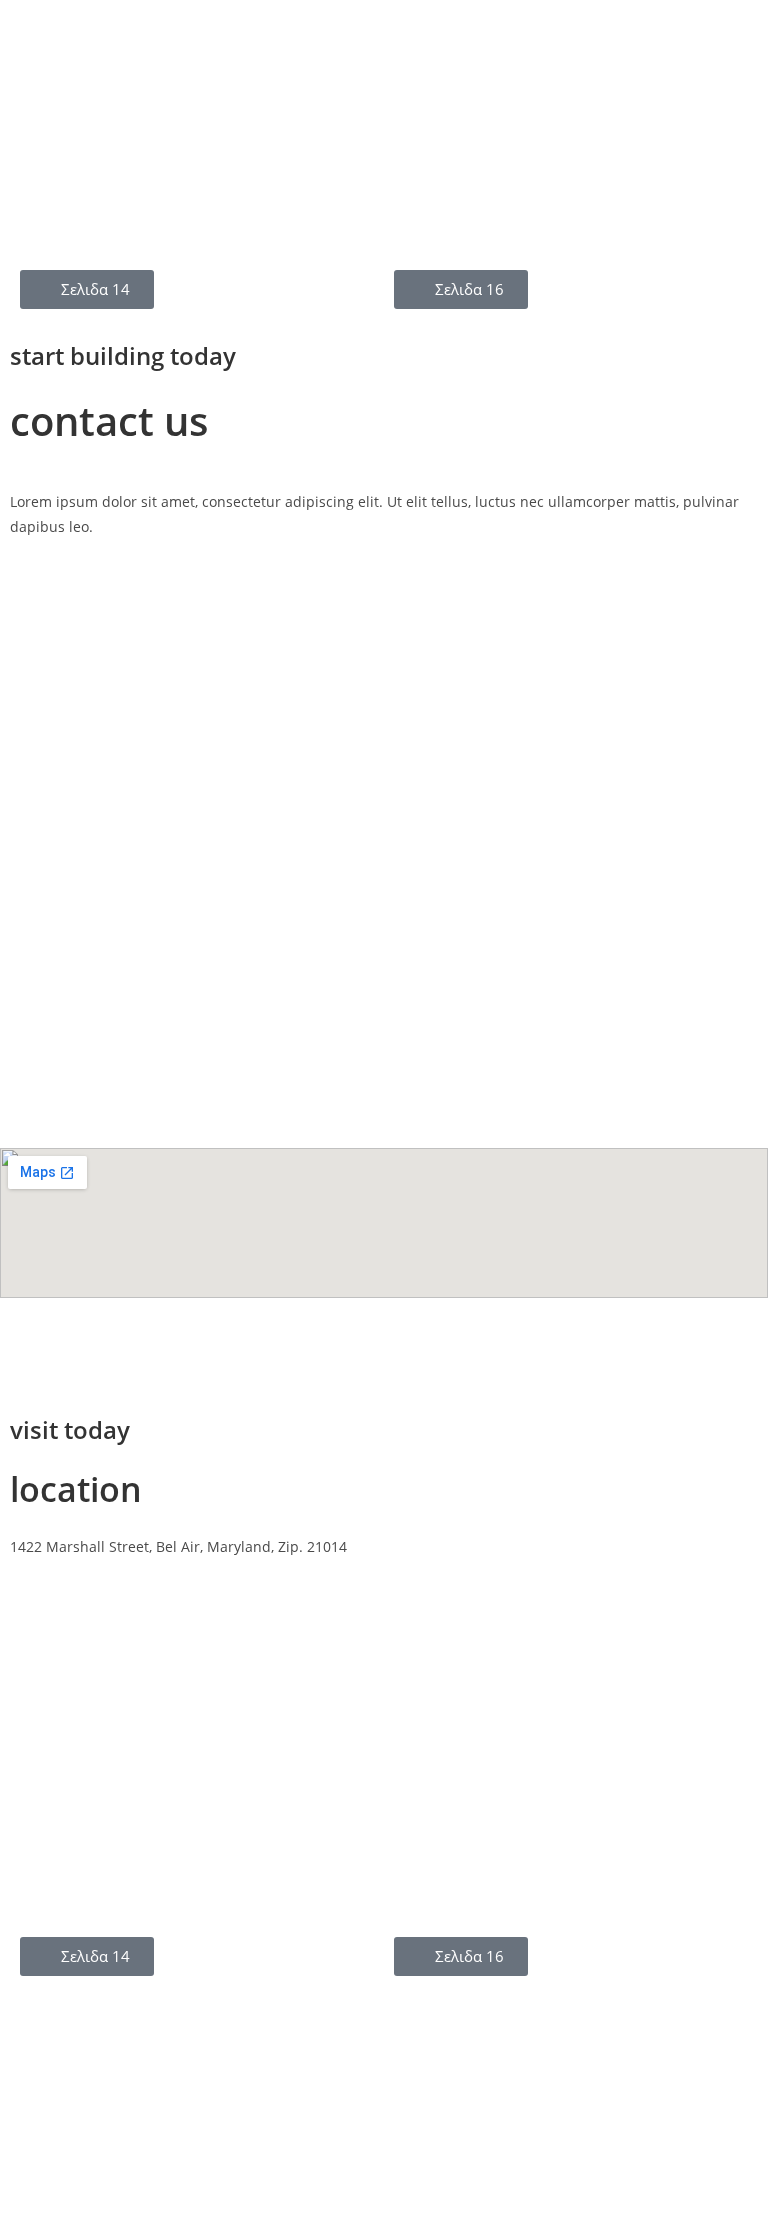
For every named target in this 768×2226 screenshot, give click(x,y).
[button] (29, 110)
